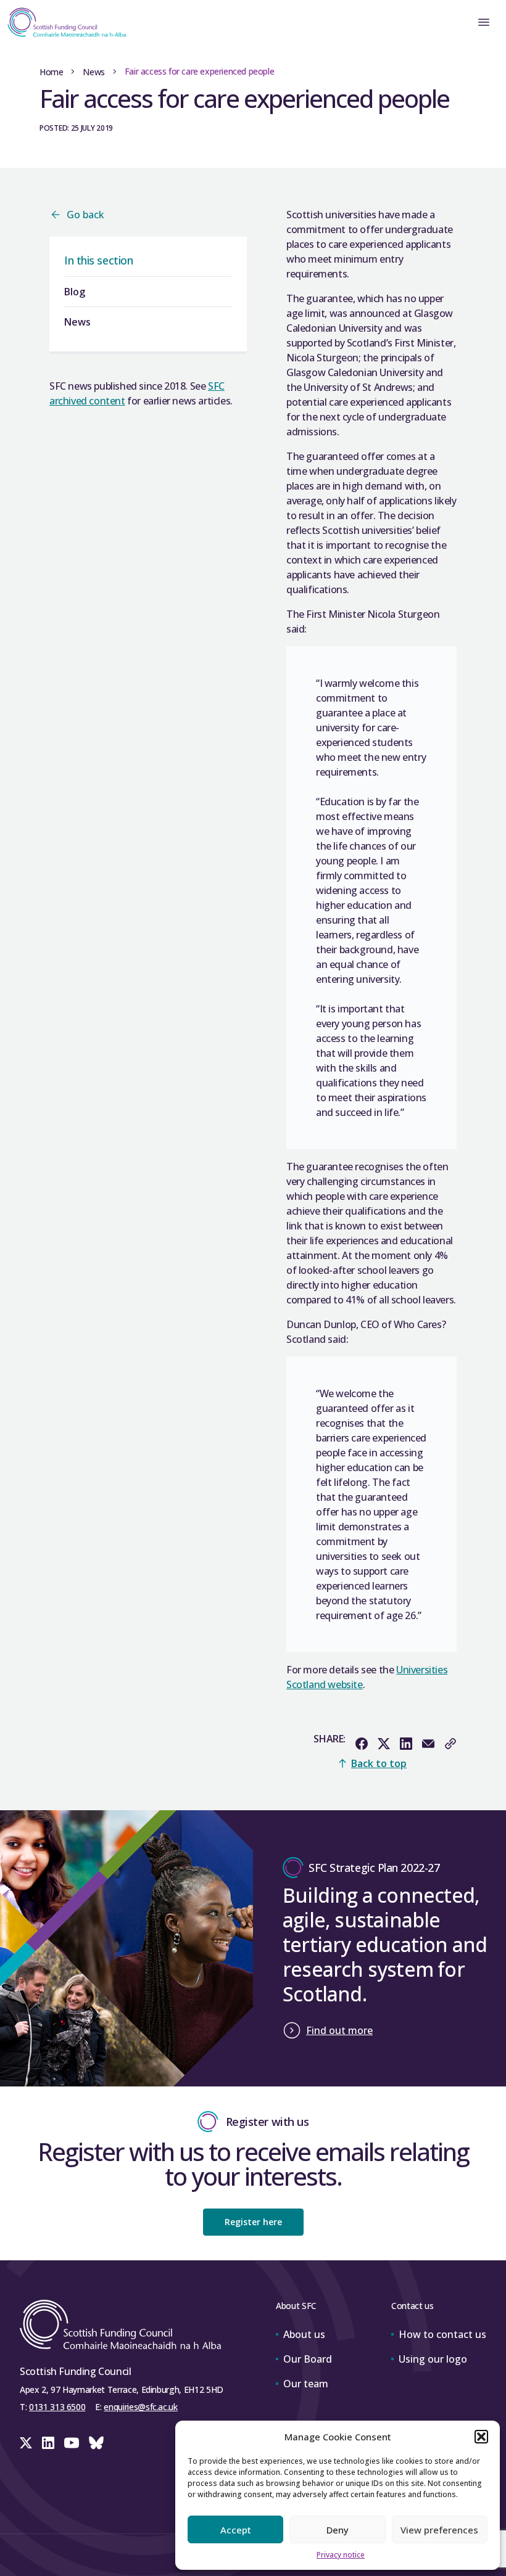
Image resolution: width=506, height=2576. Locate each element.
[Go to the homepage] (63, 22)
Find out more (339, 2030)
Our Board (308, 2359)
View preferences (439, 2530)
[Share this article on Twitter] (384, 1744)
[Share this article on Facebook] (362, 1744)
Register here (253, 2222)
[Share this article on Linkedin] (406, 1744)
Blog (75, 292)
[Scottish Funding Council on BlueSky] (96, 2443)
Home (51, 72)
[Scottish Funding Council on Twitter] (26, 2443)
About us (304, 2334)
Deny (338, 2530)
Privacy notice (341, 2555)
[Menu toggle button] (484, 22)
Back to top (379, 1763)
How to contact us (442, 2334)
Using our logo (433, 2359)
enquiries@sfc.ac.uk (140, 2407)
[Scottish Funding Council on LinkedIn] (48, 2443)
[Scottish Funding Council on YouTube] (72, 2443)
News (93, 72)
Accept (236, 2530)
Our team (306, 2384)
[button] (481, 2437)
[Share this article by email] (428, 1744)
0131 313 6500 (57, 2407)
